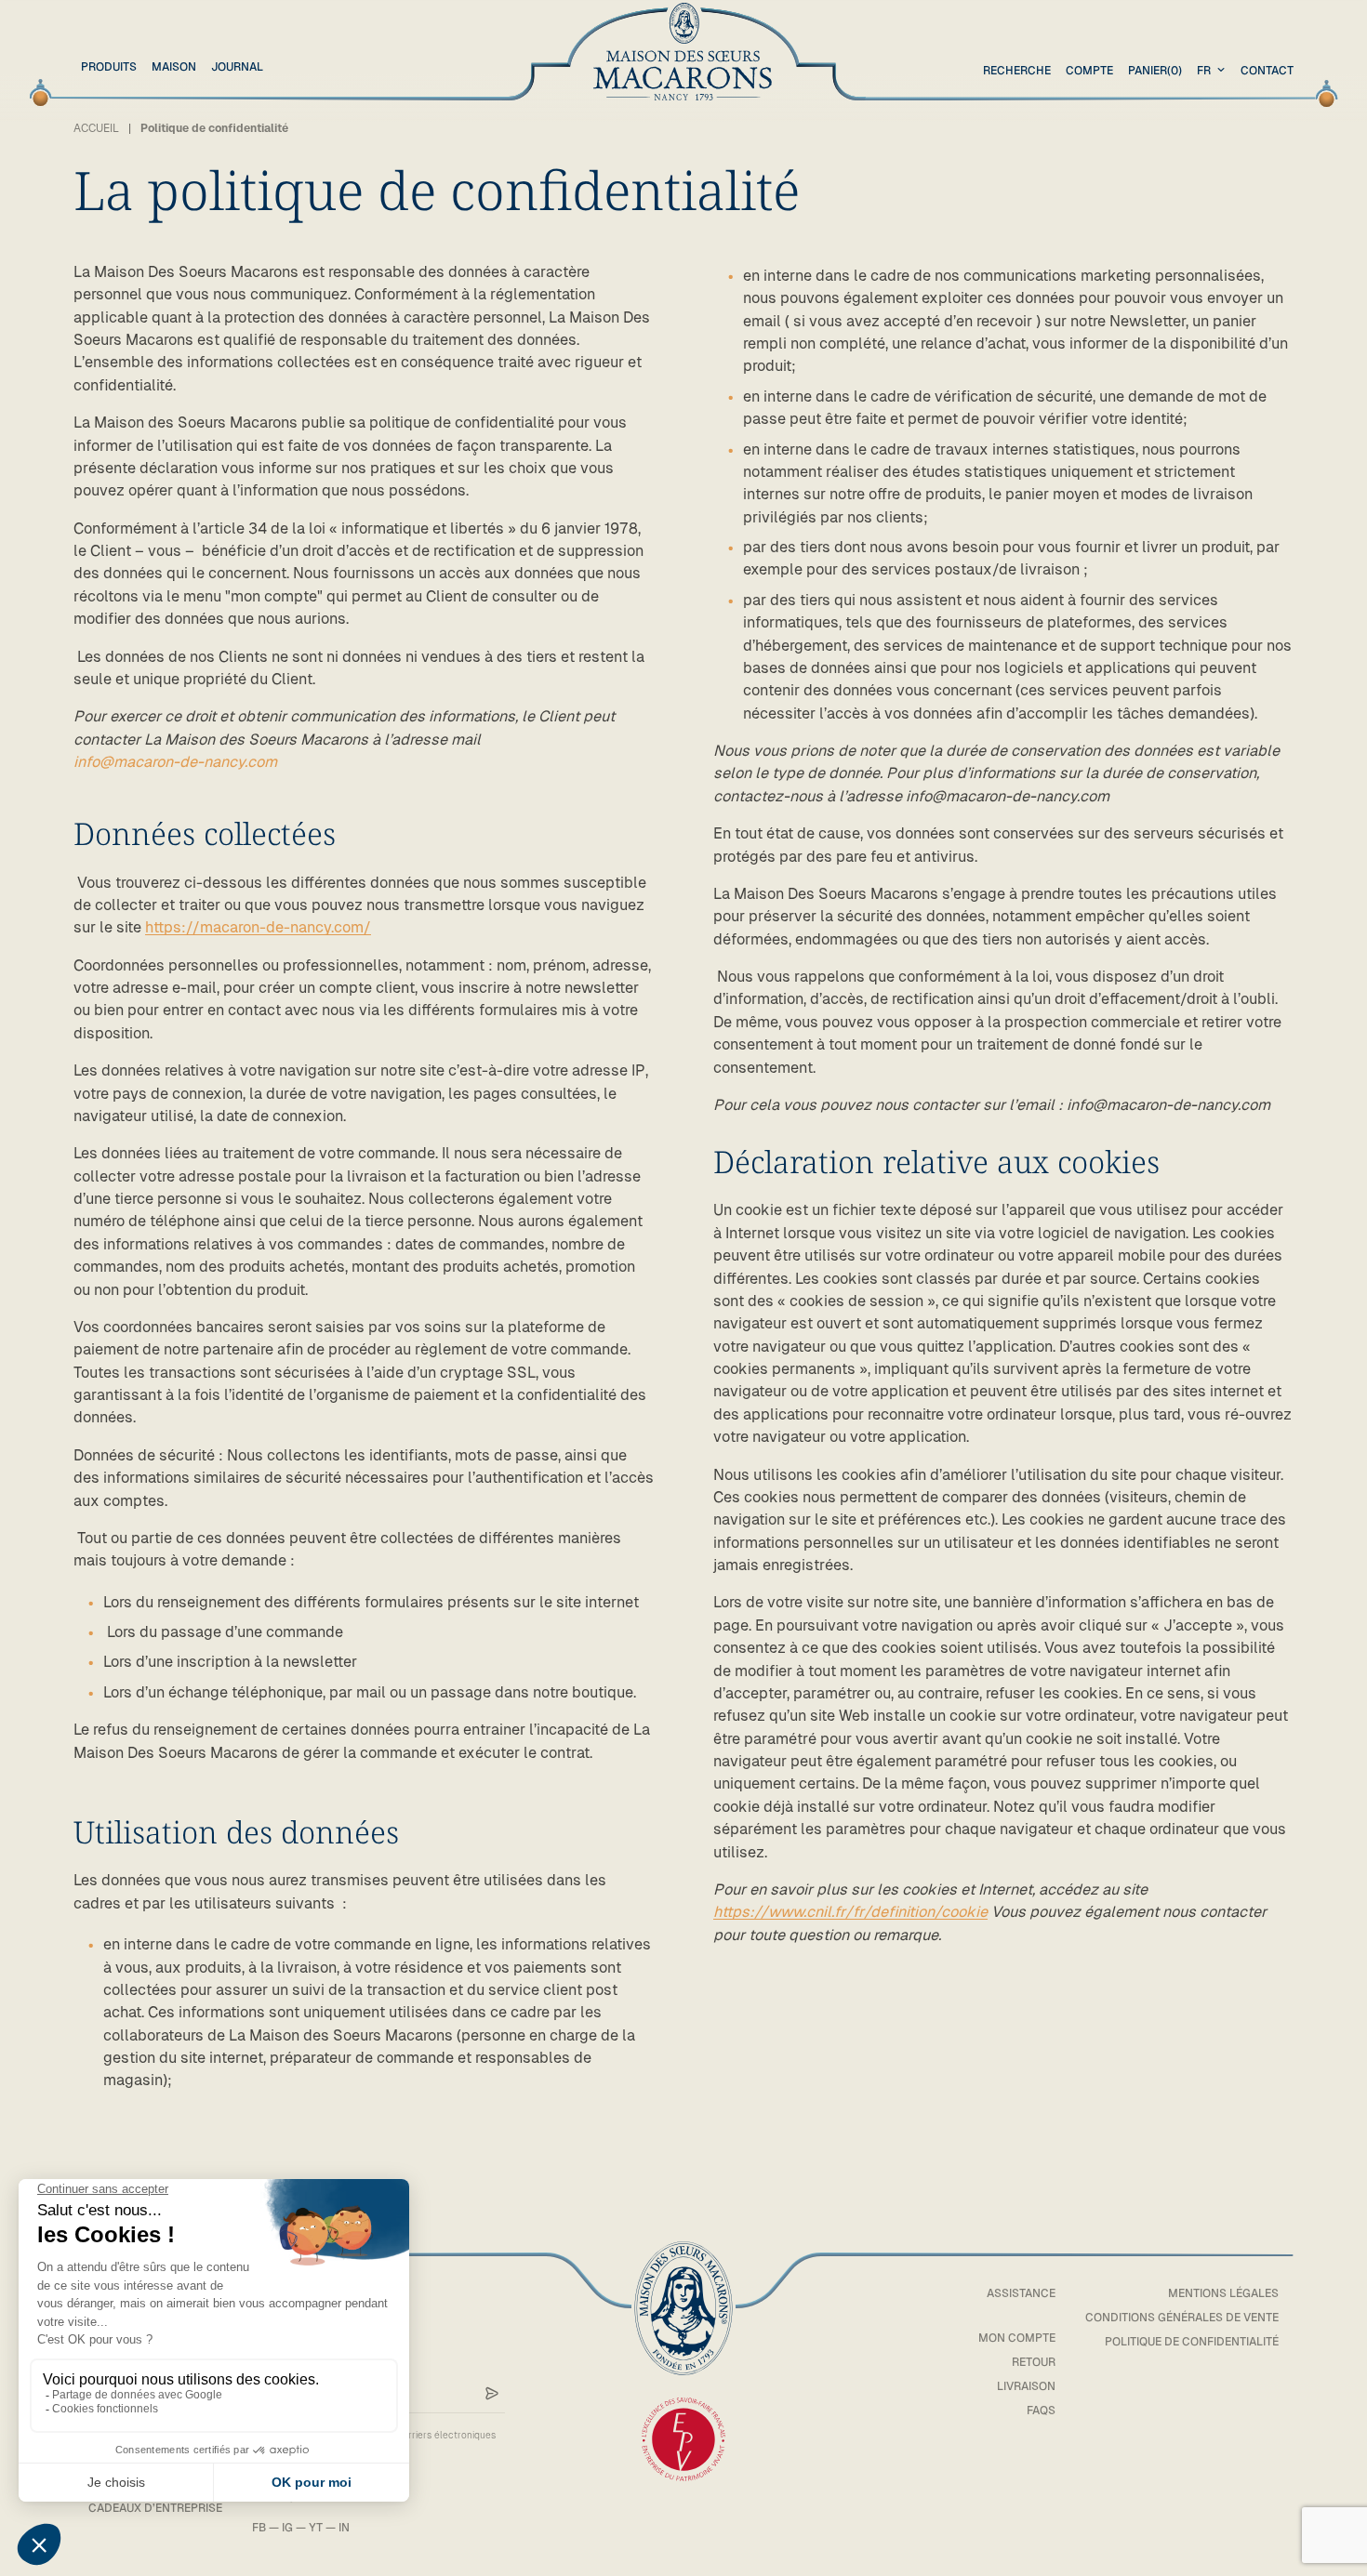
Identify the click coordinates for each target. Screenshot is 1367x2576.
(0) (1155, 71)
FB (259, 2528)
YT (316, 2528)
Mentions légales (1223, 2293)
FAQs (1041, 2411)
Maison (174, 67)
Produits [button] (109, 67)
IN (344, 2528)
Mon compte (1017, 2338)
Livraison (1026, 2386)
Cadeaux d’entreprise (155, 2508)
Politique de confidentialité (1192, 2342)
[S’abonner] (492, 2394)
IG (287, 2528)
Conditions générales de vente (1182, 2318)
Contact (1267, 71)
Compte (1089, 71)
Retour (1034, 2362)
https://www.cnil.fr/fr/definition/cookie (850, 1912)
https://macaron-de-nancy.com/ (258, 927)
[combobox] (1213, 71)
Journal (237, 67)
